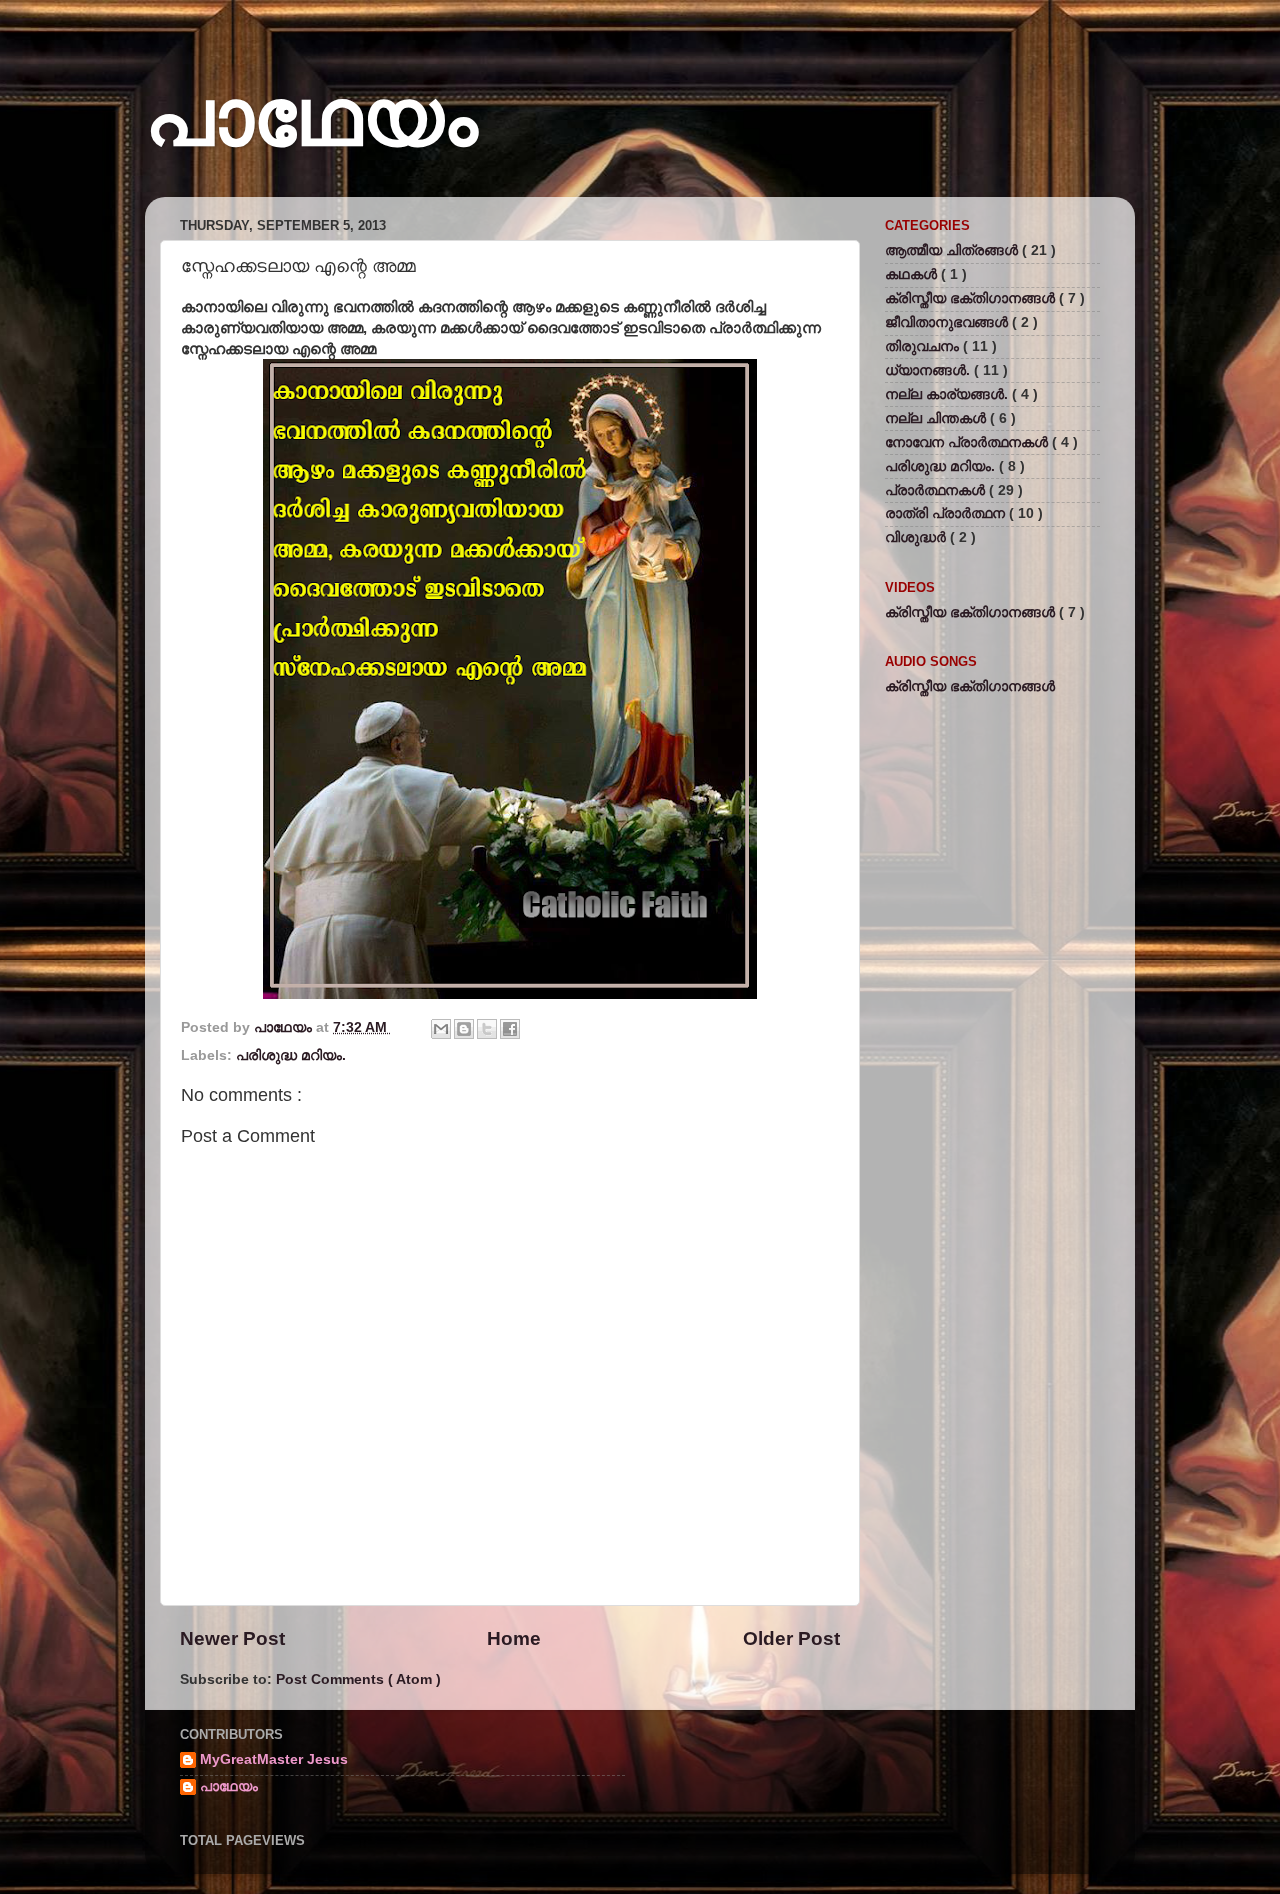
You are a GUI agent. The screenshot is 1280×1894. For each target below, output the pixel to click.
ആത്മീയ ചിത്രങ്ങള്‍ (953, 250)
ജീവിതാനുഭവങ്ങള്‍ (948, 322)
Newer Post (232, 1638)
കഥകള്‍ (913, 274)
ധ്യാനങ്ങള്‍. (929, 370)
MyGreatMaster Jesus (274, 1759)
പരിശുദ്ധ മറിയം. (291, 1055)
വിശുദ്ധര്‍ (917, 537)
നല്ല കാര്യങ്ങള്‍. (948, 394)
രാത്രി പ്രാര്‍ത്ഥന (947, 513)
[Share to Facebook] (510, 1029)
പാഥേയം (311, 117)
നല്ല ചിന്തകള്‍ (937, 418)
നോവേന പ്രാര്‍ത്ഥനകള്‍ (968, 442)
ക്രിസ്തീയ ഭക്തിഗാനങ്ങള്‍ (972, 298)
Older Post (791, 1638)
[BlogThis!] (464, 1029)
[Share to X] (487, 1029)
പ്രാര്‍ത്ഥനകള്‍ (937, 490)
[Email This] (441, 1029)
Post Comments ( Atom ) (358, 1679)
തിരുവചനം (924, 346)
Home (514, 1638)
